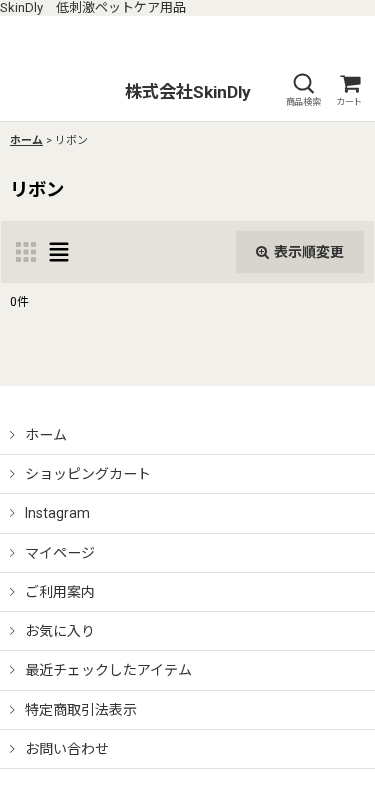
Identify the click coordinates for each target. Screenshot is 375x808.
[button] (303, 90)
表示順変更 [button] (309, 252)
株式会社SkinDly (188, 92)
